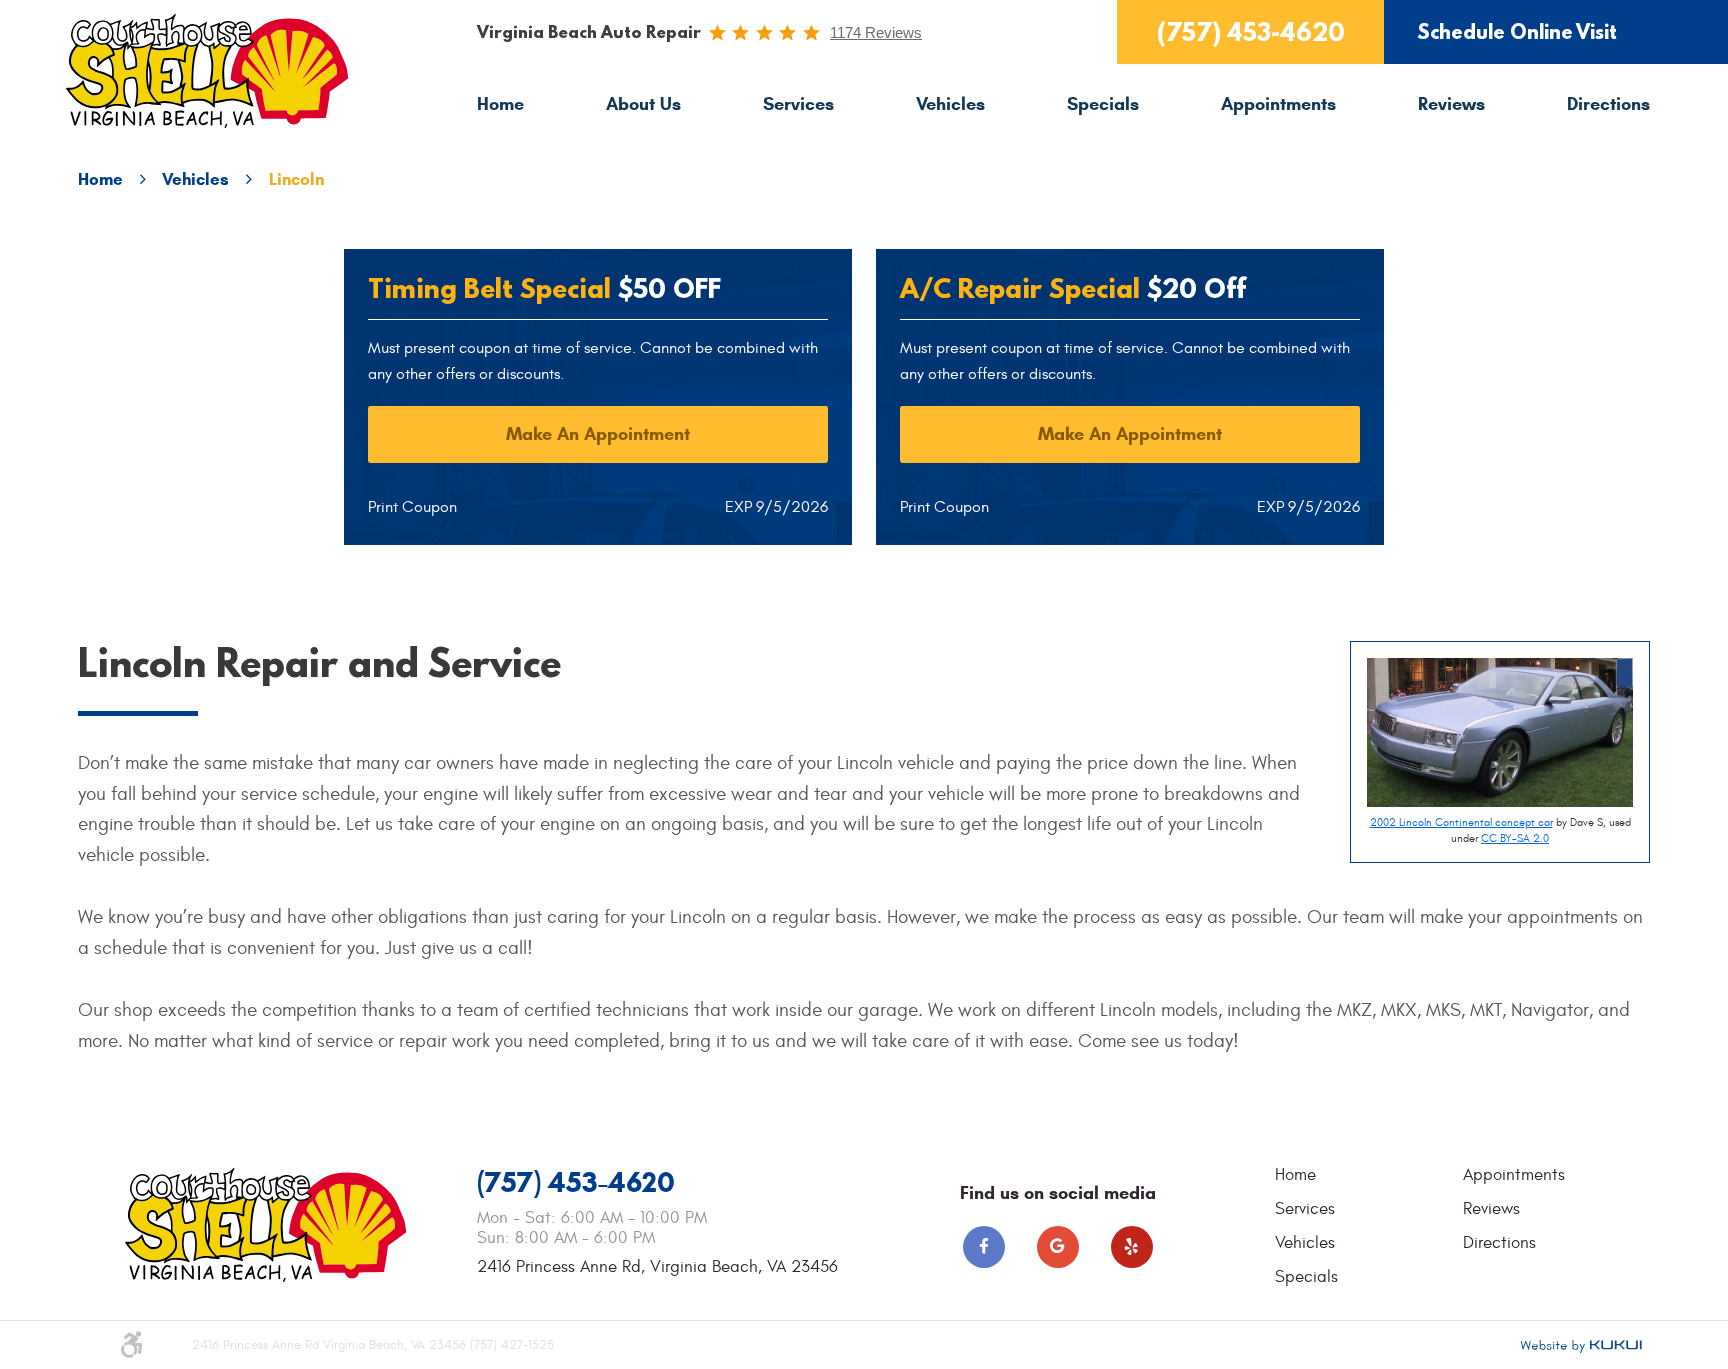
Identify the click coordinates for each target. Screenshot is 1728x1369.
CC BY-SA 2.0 (1515, 838)
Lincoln (296, 179)
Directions (1608, 104)
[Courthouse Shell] (207, 71)
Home (500, 104)
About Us (643, 104)
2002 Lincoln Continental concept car (1461, 822)
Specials (1103, 104)
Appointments (1278, 104)
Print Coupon (412, 507)
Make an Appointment (598, 434)
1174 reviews (876, 32)
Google (1058, 1247)
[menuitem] (500, 104)
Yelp (1132, 1247)
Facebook (984, 1247)
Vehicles (950, 104)
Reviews (1451, 104)
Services (798, 104)
